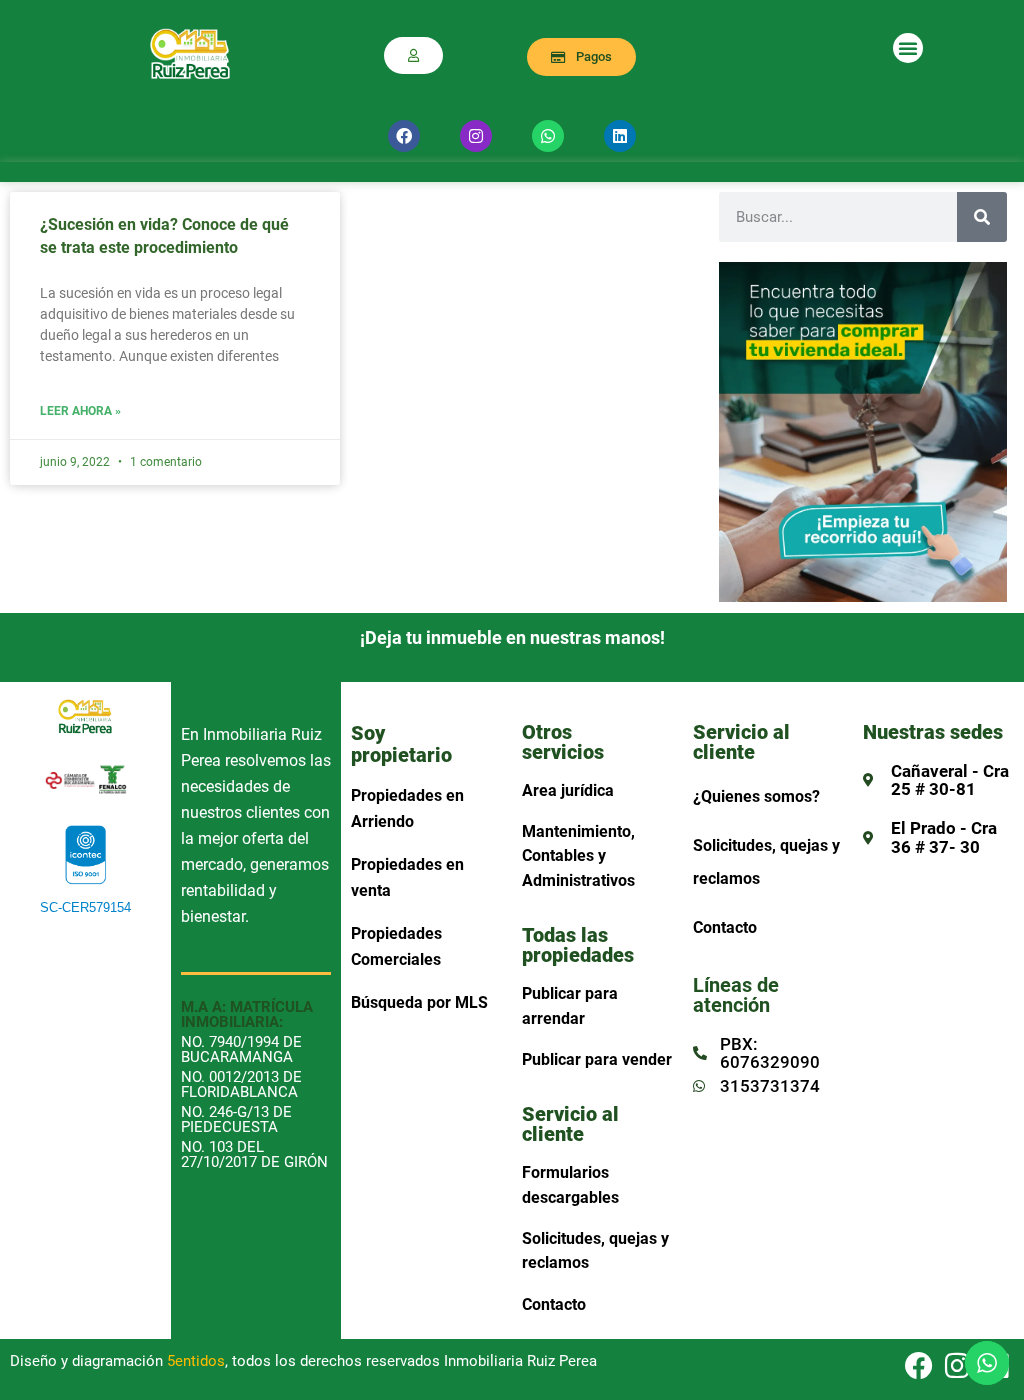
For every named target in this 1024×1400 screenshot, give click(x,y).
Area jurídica (568, 790)
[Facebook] (404, 136)
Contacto (554, 1304)
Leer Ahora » (80, 411)
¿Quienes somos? (756, 796)
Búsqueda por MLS (419, 1002)
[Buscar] (982, 217)
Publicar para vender (597, 1059)
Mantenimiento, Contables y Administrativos (578, 856)
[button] (908, 48)
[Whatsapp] (548, 136)
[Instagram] (476, 136)
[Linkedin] (620, 136)
